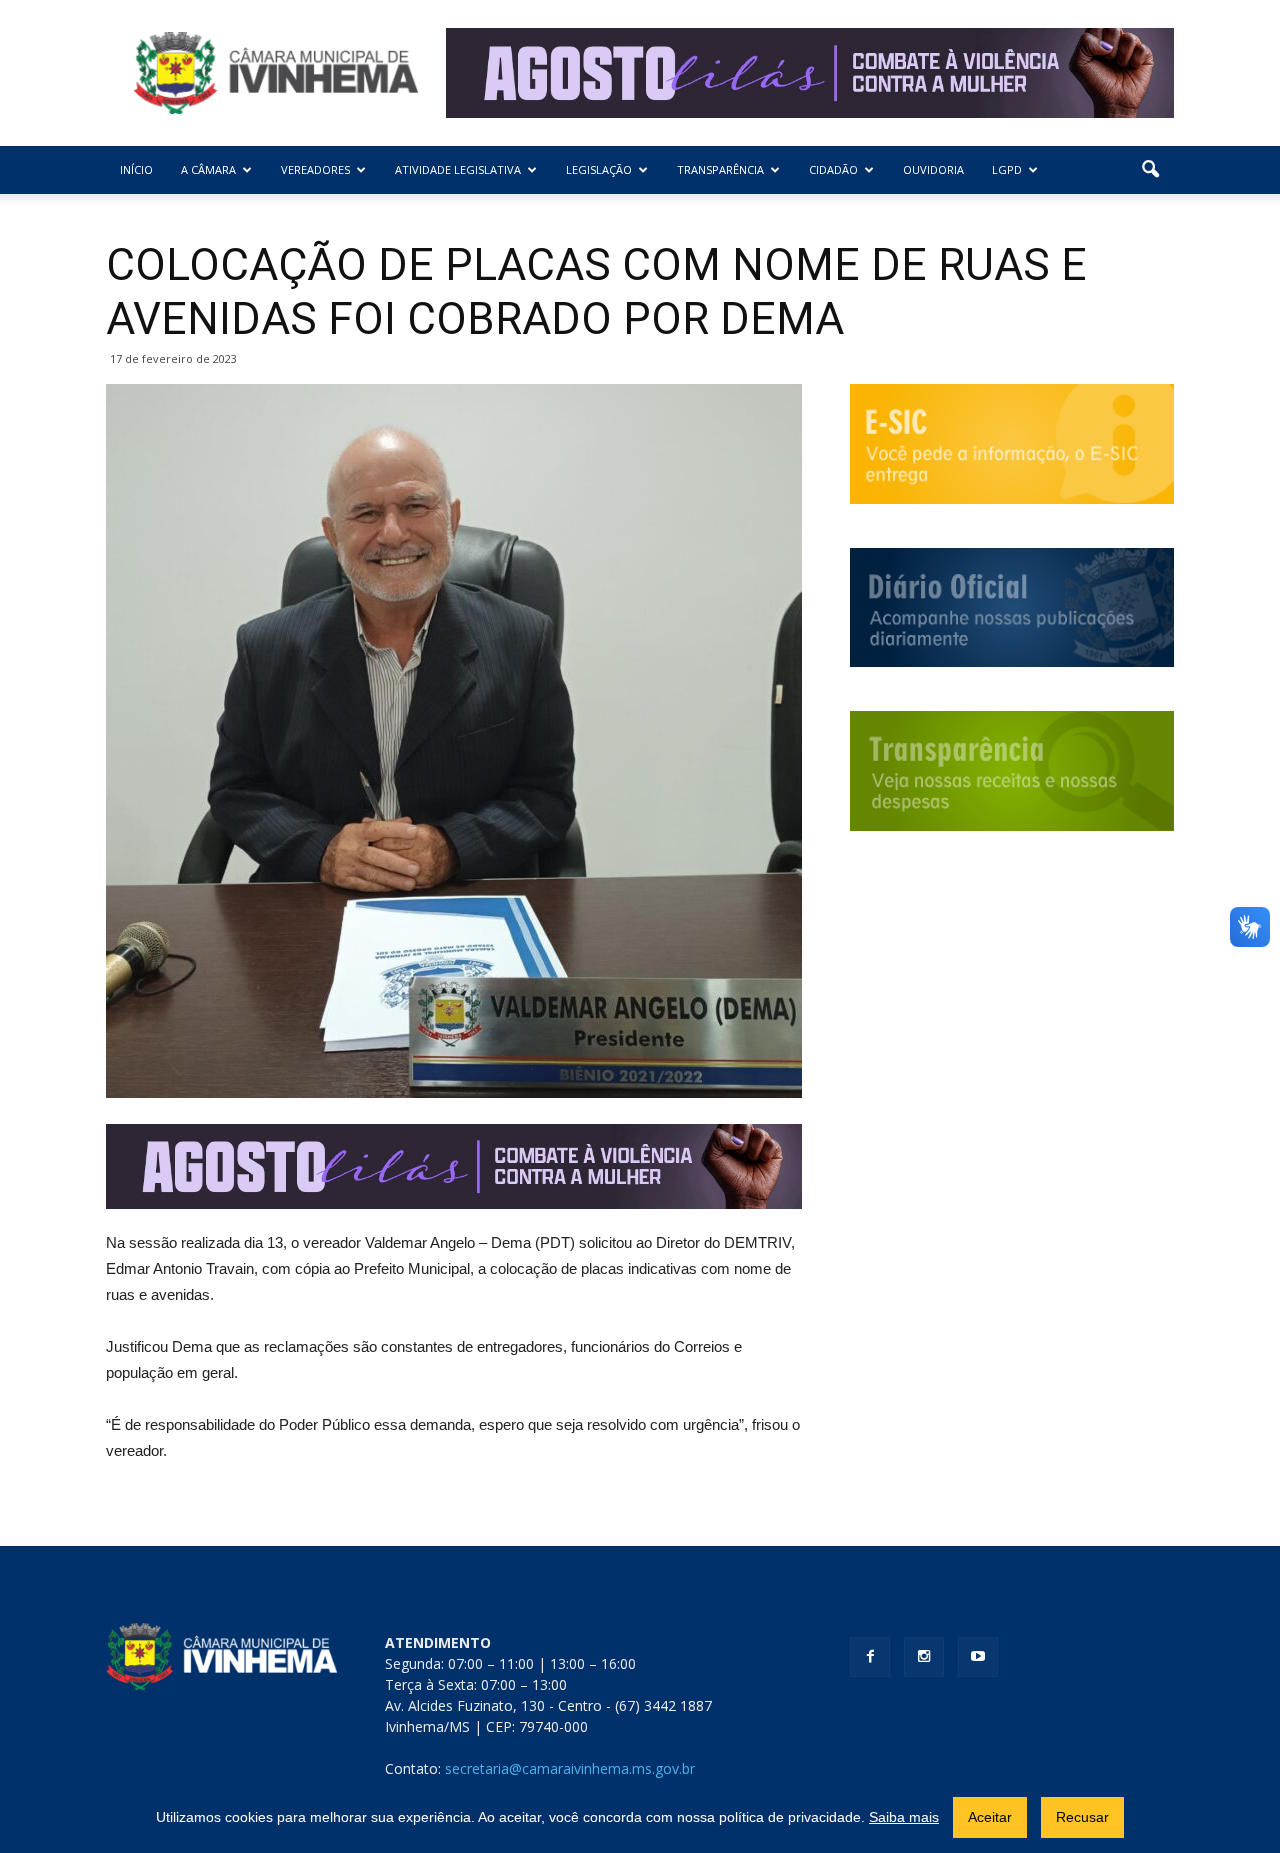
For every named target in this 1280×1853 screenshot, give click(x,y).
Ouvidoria (933, 169)
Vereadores (315, 169)
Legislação (599, 169)
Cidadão (833, 169)
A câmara (208, 169)
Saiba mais (904, 1817)
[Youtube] (978, 1657)
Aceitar (990, 1817)
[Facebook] (870, 1657)
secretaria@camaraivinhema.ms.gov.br (570, 1768)
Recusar (1082, 1817)
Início (136, 169)
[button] (1150, 170)
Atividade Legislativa (458, 169)
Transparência (720, 169)
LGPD (1007, 169)
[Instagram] (924, 1657)
